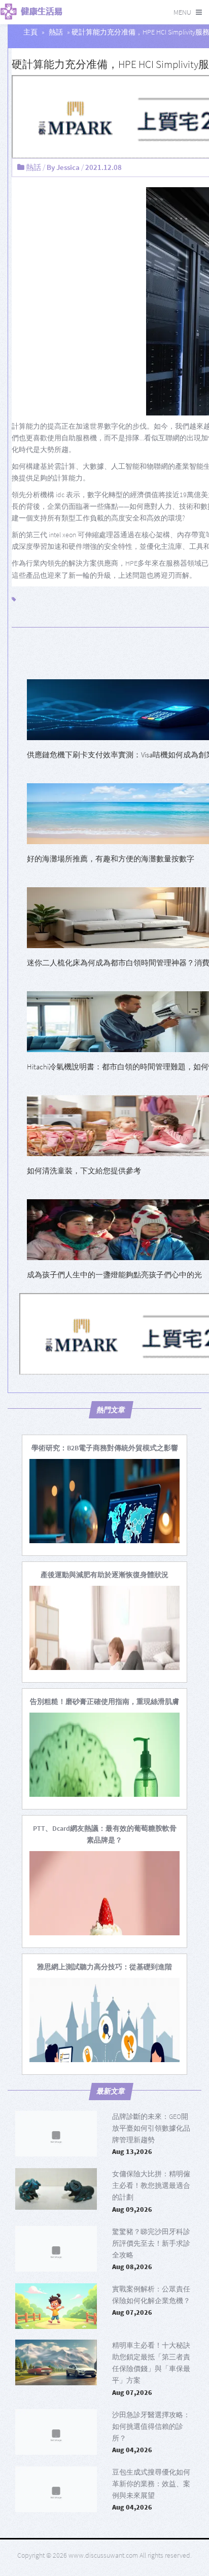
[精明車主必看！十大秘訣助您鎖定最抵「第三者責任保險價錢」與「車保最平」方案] (56, 2362)
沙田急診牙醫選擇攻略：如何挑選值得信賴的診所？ (151, 2426)
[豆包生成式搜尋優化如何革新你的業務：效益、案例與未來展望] (56, 2489)
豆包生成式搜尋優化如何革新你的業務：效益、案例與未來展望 (151, 2484)
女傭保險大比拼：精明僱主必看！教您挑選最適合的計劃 (151, 2185)
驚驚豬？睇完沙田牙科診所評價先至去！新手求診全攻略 (151, 2243)
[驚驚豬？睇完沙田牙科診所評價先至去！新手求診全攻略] (56, 2249)
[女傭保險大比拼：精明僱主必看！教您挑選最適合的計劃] (56, 2191)
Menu (182, 12)
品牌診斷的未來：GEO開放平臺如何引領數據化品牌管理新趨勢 (151, 2128)
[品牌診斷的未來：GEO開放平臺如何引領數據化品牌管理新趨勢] (56, 2134)
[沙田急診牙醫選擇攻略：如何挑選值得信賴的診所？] (56, 2432)
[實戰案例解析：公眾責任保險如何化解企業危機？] (56, 2306)
